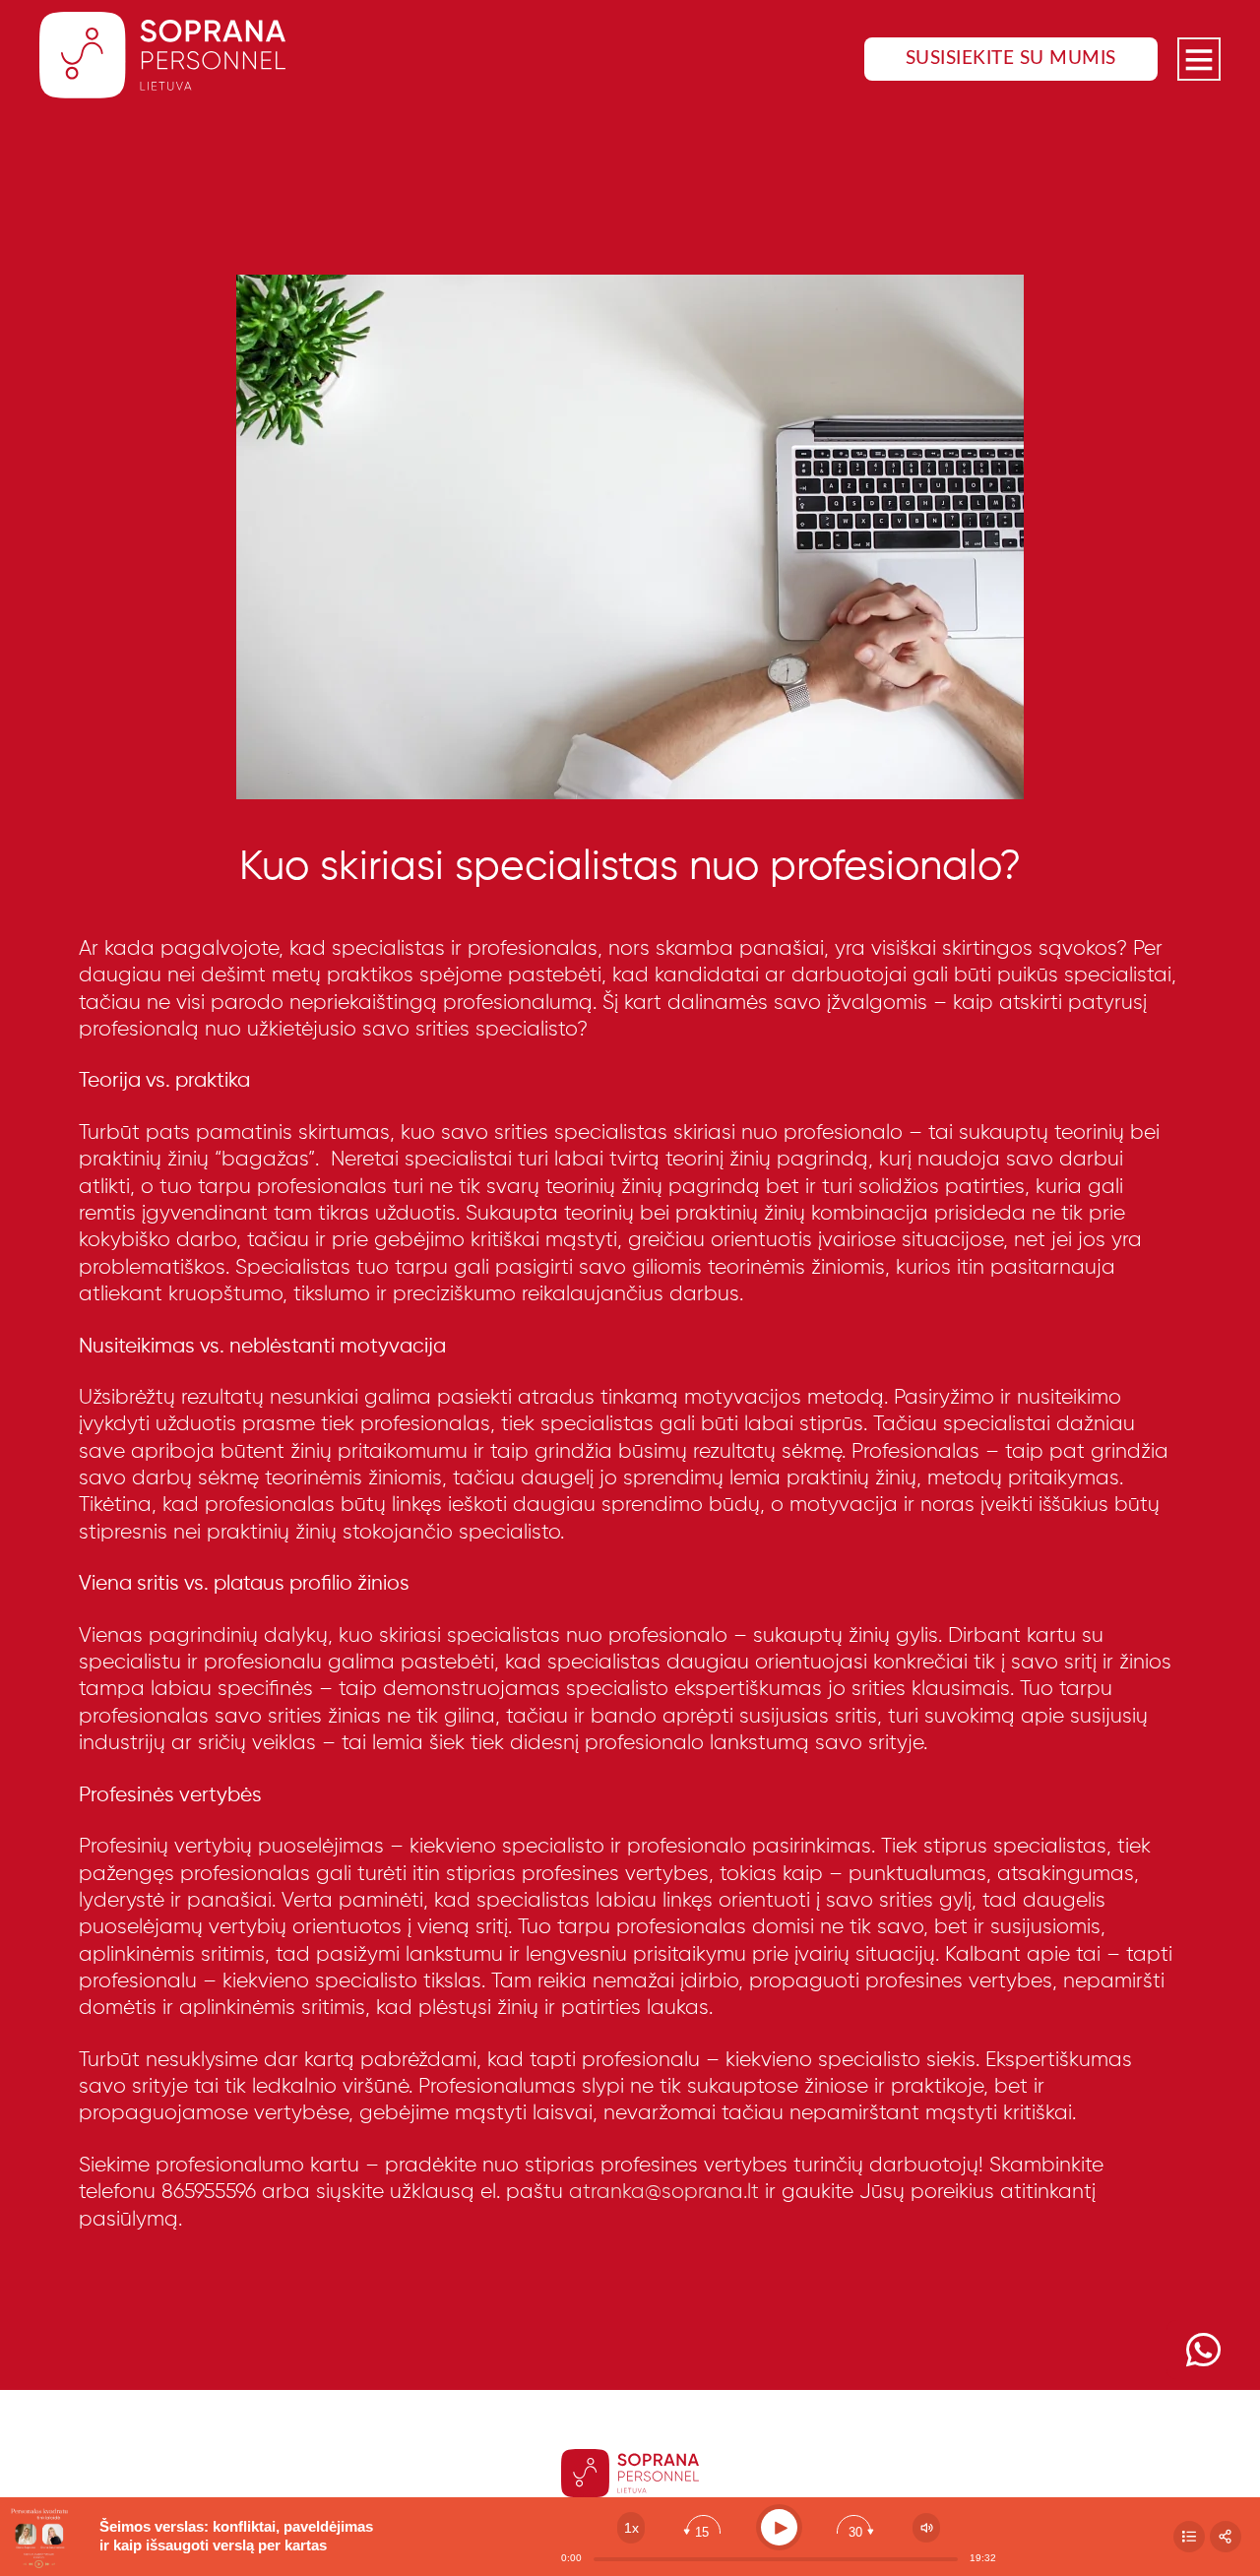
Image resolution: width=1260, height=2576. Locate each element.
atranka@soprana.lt (664, 2193)
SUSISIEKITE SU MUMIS (1011, 59)
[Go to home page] (162, 59)
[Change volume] (926, 2528)
